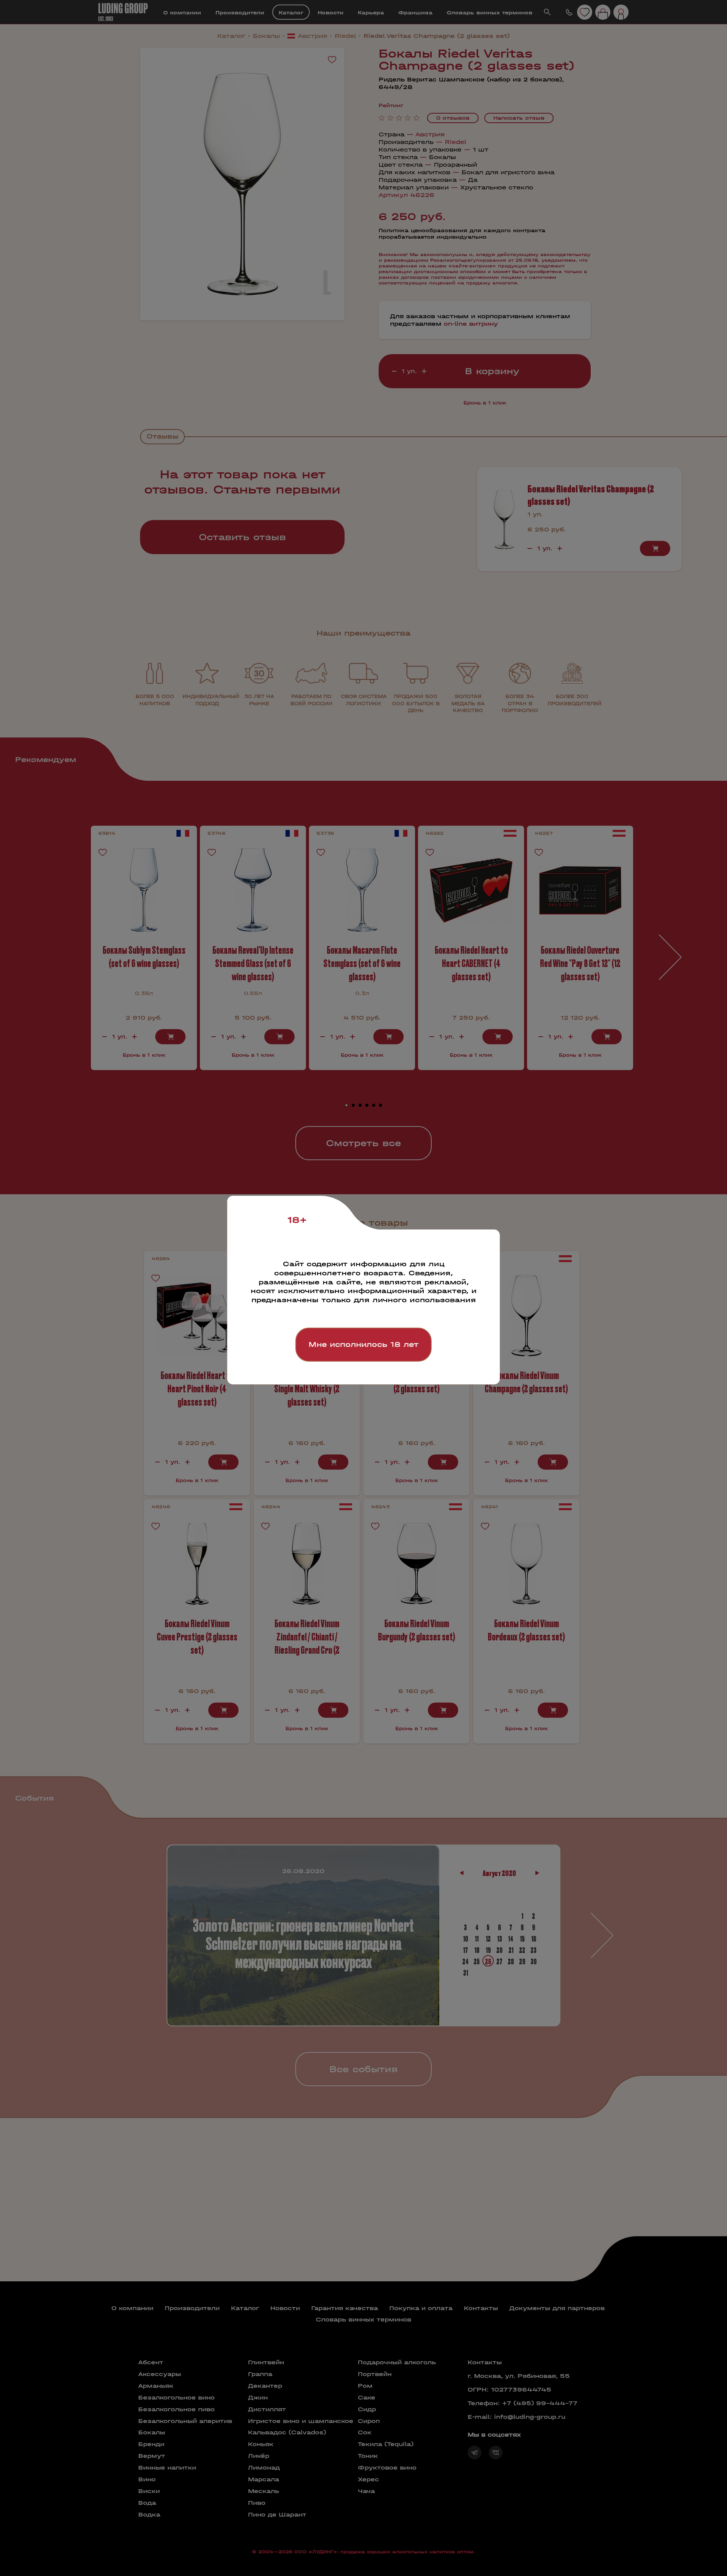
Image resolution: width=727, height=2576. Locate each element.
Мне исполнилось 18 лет (363, 1344)
